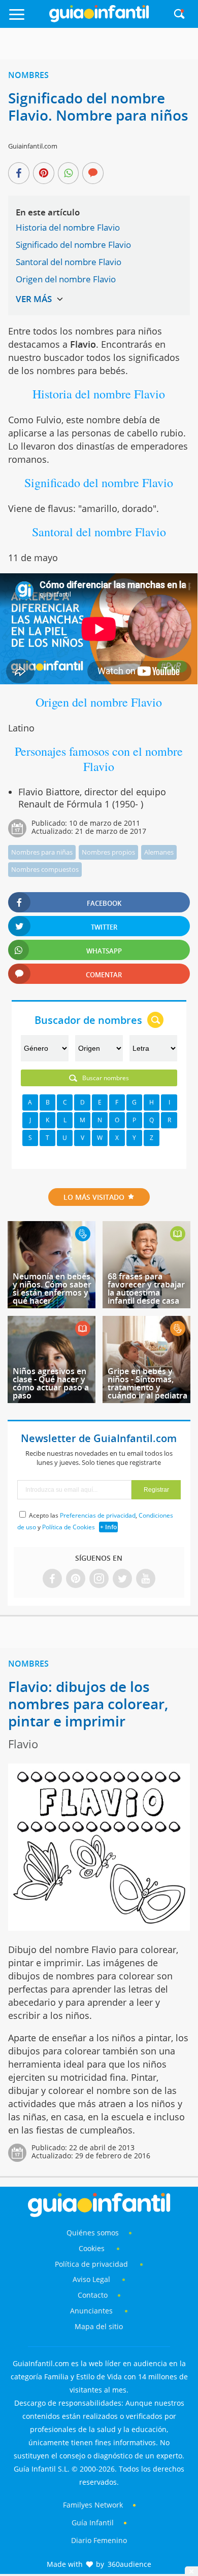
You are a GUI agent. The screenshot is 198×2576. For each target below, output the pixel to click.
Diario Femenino (99, 2540)
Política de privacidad (92, 2264)
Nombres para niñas (42, 852)
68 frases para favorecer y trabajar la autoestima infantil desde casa (146, 1289)
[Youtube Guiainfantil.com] (146, 1579)
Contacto (93, 2295)
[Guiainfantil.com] (99, 20)
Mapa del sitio (99, 2326)
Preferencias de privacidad (98, 1515)
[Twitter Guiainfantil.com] (122, 1579)
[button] (27, 19)
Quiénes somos (93, 2233)
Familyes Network (93, 2505)
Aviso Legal (91, 2279)
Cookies (93, 2248)
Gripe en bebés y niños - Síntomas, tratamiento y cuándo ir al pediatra (147, 1383)
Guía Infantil (93, 2523)
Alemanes (159, 852)
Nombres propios (108, 852)
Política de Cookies (69, 1527)
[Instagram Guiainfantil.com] (99, 1579)
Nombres (28, 75)
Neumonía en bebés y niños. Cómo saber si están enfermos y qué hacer (52, 1289)
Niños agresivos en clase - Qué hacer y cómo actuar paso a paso (51, 1383)
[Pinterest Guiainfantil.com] (76, 1579)
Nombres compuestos (45, 869)
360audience (129, 2564)
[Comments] (93, 174)
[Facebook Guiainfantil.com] (52, 1579)
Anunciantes (91, 2311)
